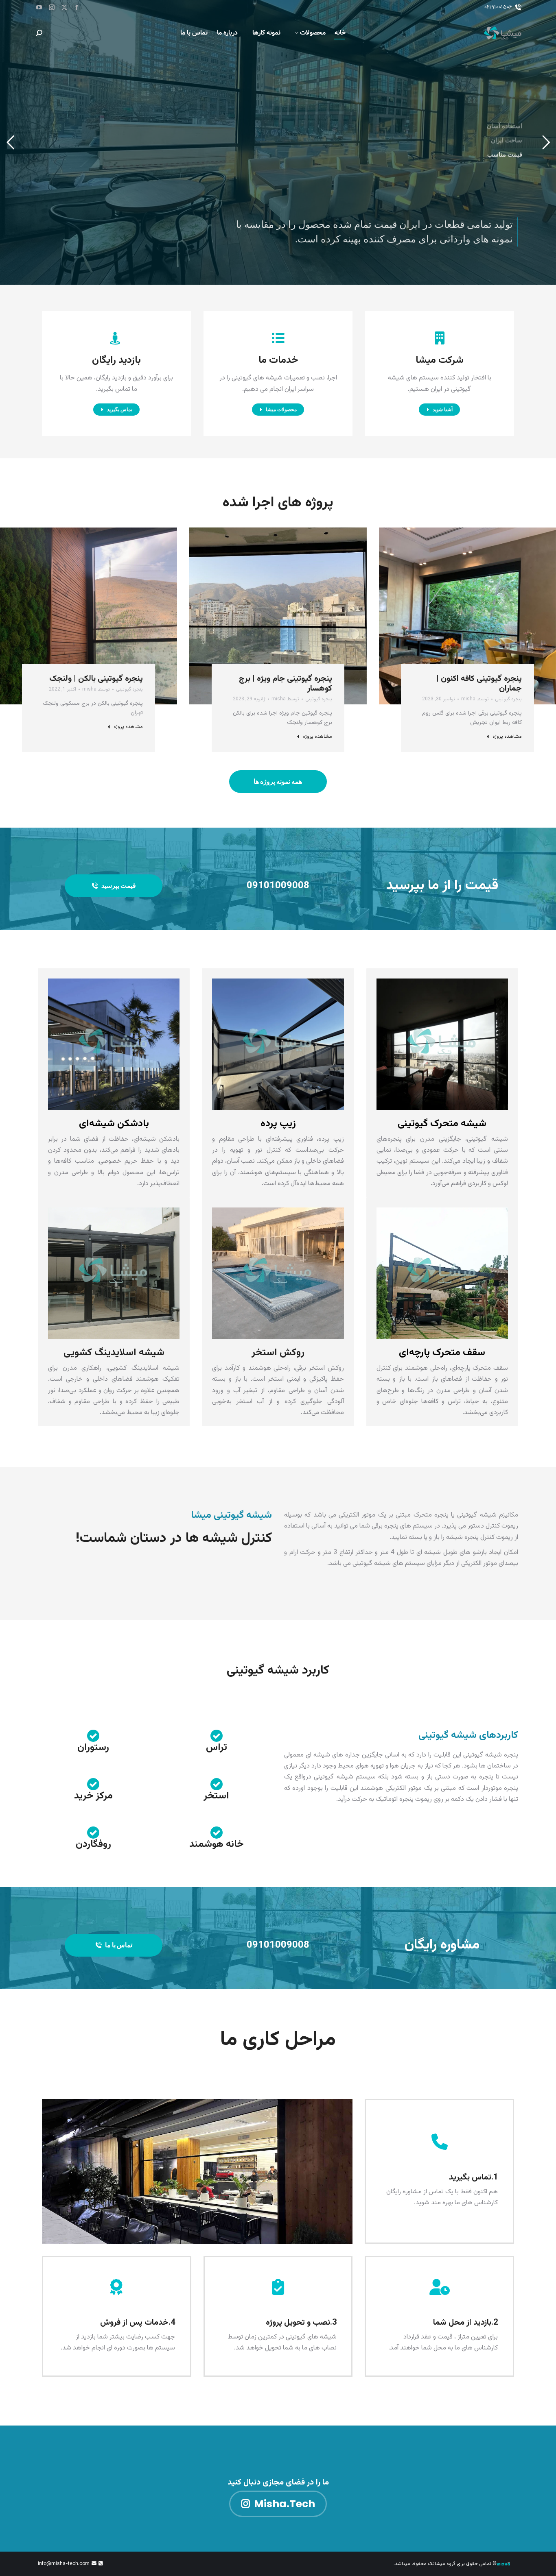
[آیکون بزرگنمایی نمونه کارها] (478, 595)
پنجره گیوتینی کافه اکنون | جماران (479, 684)
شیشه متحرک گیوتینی (442, 1124)
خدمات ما (278, 360)
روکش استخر (278, 1353)
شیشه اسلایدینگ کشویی (114, 1353)
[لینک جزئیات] (456, 595)
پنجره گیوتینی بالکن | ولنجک (96, 679)
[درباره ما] (440, 338)
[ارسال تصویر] (467, 616)
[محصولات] (278, 338)
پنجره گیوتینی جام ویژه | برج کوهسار (286, 684)
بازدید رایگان (116, 360)
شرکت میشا (440, 360)
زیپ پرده (278, 1124)
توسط (475, 699)
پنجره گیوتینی (508, 699)
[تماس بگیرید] (116, 338)
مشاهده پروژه (507, 737)
